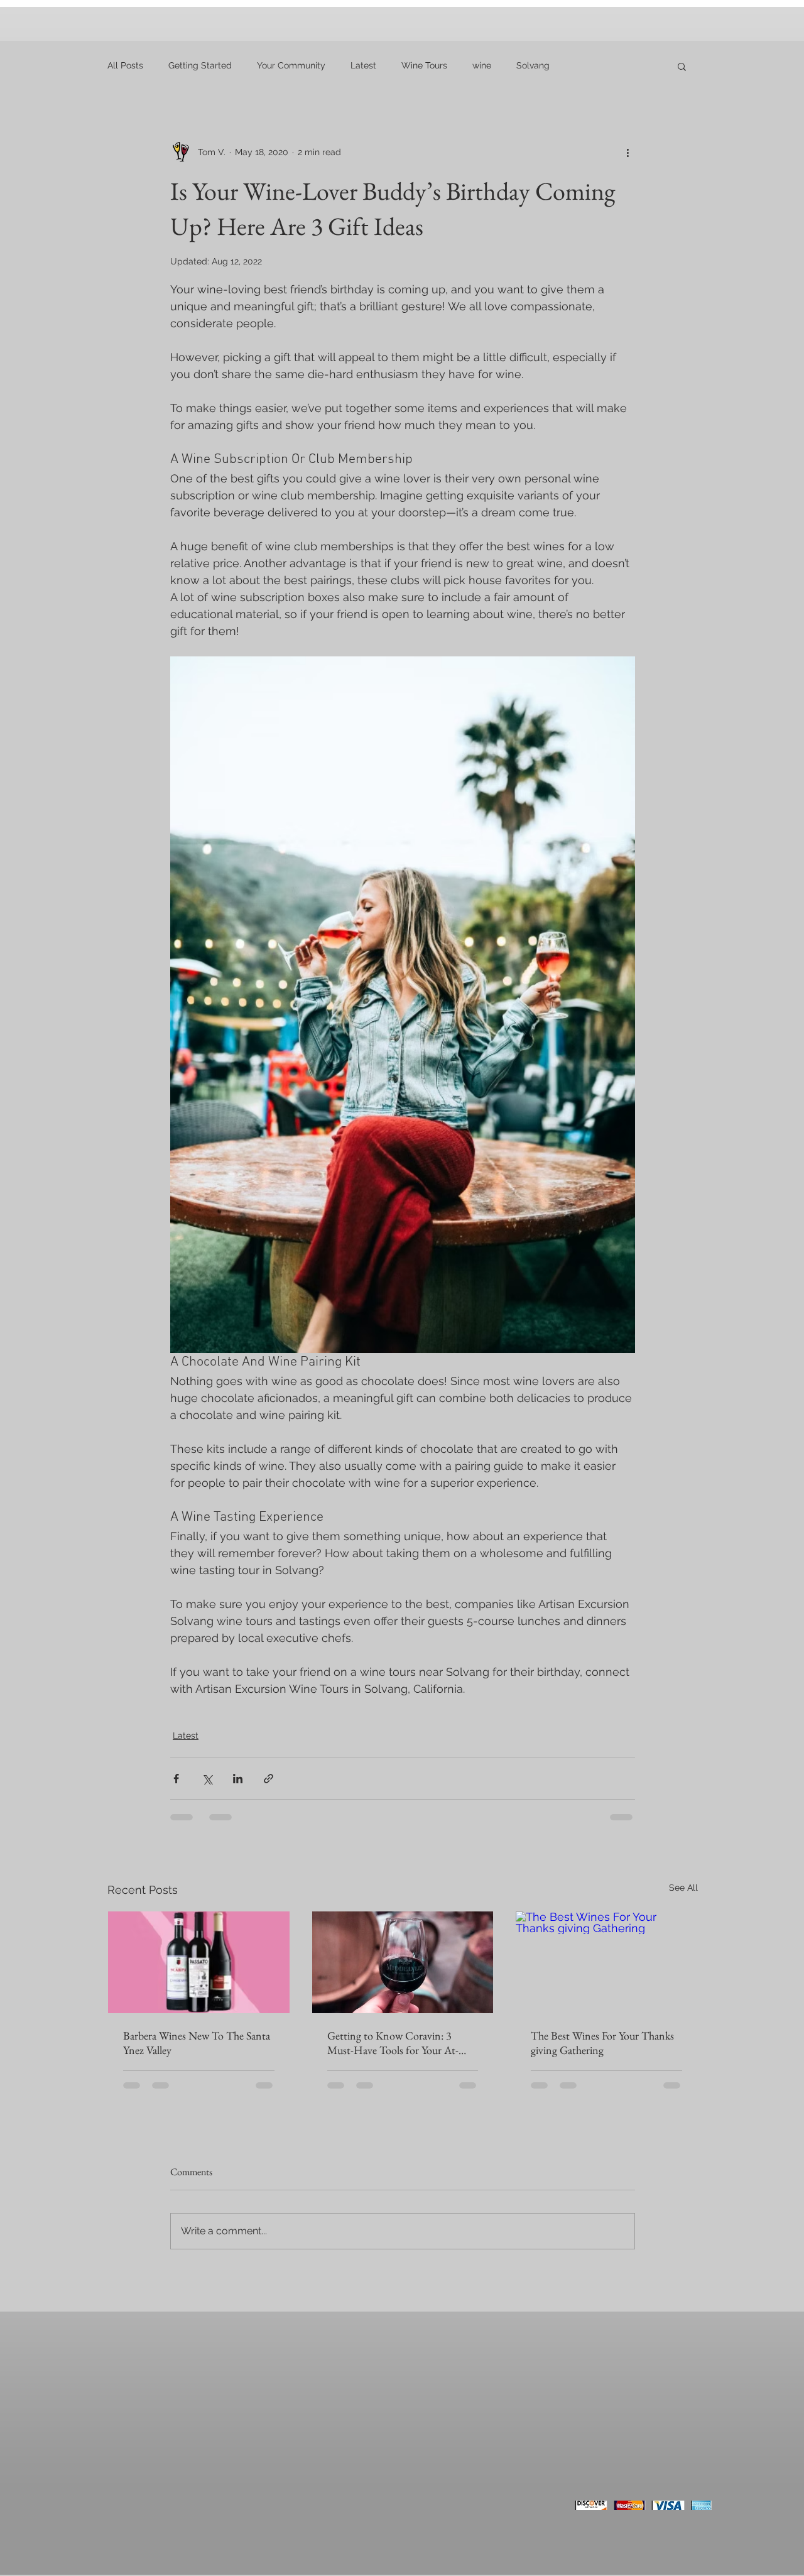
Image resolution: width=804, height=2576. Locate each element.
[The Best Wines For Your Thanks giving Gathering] (606, 1962)
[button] (682, 66)
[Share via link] (269, 1779)
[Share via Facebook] (176, 1779)
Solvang (533, 65)
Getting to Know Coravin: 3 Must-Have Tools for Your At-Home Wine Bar (393, 2043)
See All (683, 1888)
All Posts (125, 65)
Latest (363, 65)
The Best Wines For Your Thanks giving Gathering (602, 2043)
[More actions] (627, 152)
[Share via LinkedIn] (238, 1779)
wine (482, 65)
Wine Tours (424, 65)
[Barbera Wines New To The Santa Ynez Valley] (199, 1962)
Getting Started (200, 65)
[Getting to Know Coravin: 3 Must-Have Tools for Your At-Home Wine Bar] (403, 1962)
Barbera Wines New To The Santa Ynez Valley (197, 2043)
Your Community (291, 65)
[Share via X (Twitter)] (207, 1779)
